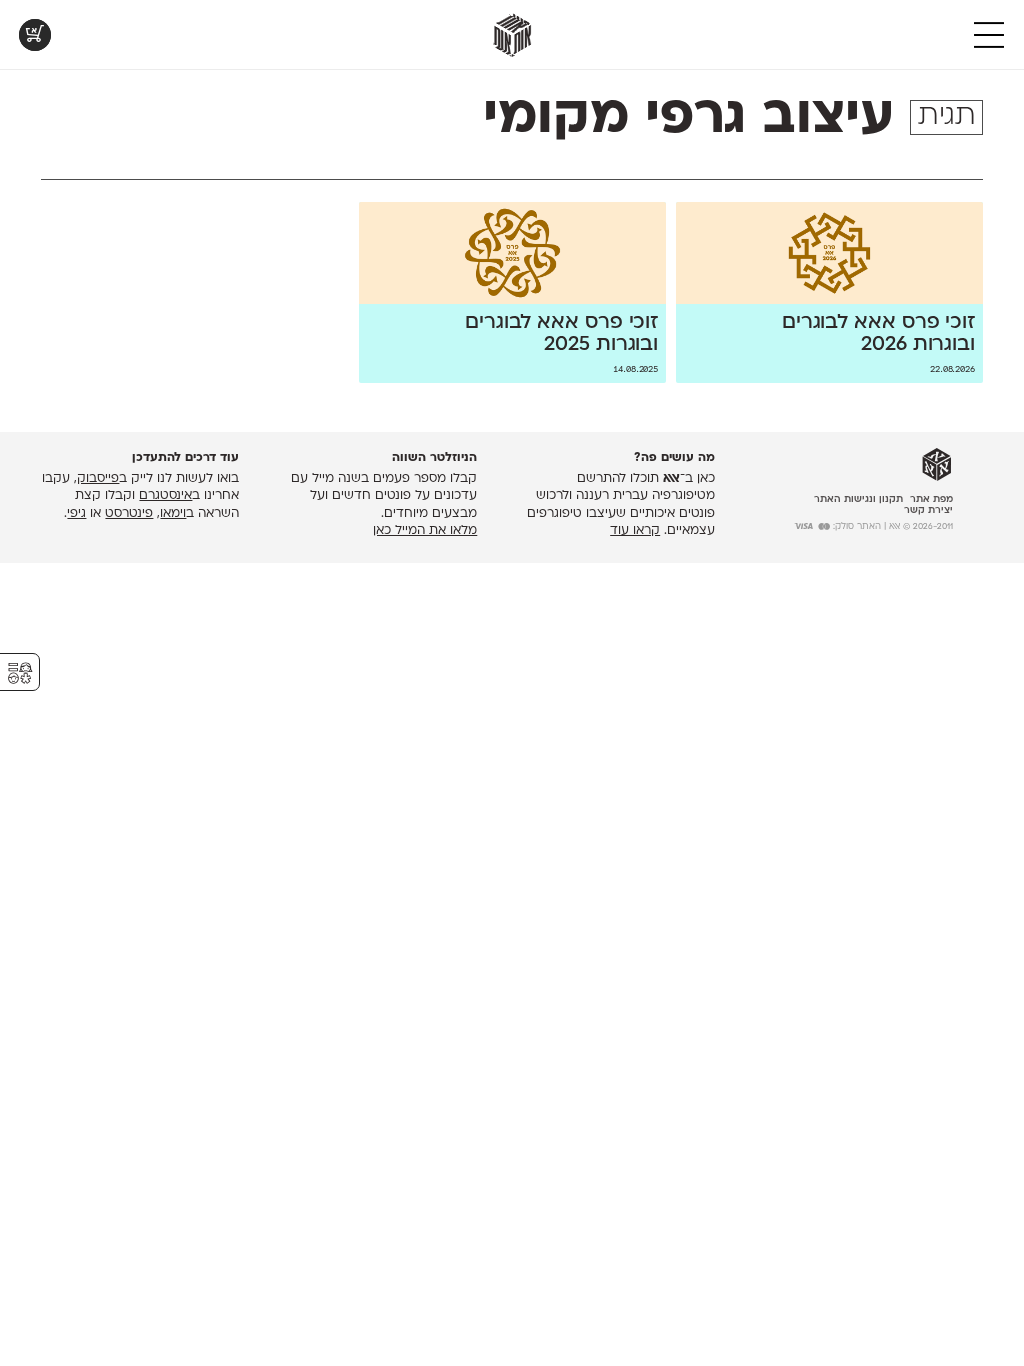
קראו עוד (635, 531)
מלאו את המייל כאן (425, 531)
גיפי (76, 514)
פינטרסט (129, 514)
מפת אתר (931, 499)
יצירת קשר (928, 510)
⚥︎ (20, 673)
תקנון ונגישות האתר (858, 499)
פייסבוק (98, 479)
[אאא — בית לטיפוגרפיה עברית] (937, 465)
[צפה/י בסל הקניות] (35, 35)
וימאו (173, 514)
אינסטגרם (165, 496)
